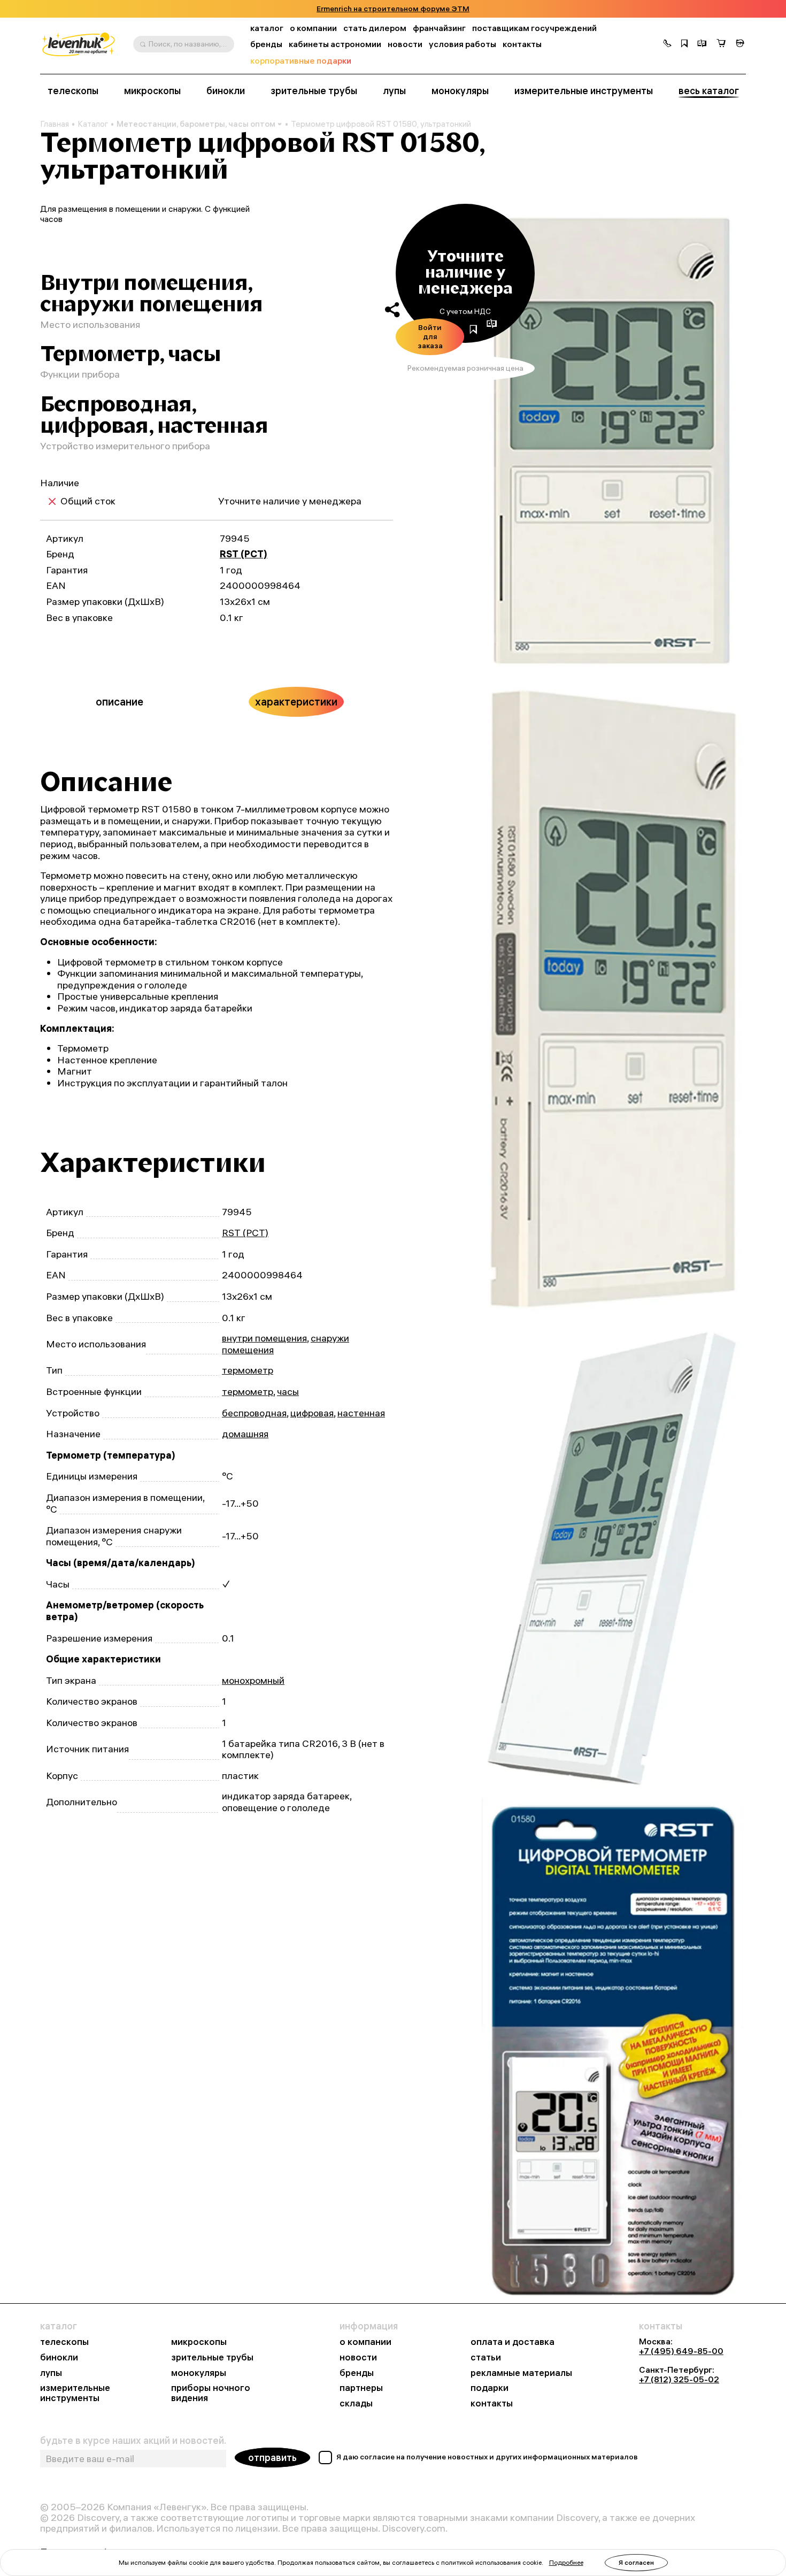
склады (356, 2403)
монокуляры (460, 91)
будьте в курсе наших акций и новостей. (133, 2441)
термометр (248, 1370)
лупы (394, 91)
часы (288, 1391)
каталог (267, 28)
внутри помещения (264, 1338)
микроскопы (152, 91)
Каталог (93, 124)
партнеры (361, 2388)
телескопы (73, 91)
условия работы (463, 44)
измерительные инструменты (584, 91)
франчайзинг (439, 28)
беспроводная (254, 1413)
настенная (361, 1413)
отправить (272, 2458)
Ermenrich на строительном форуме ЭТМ (393, 9)
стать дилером (375, 28)
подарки (490, 2388)
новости (405, 44)
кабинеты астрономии (335, 44)
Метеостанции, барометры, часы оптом (196, 124)
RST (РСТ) (244, 554)
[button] (667, 44)
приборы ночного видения (211, 2393)
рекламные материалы (521, 2373)
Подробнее (566, 2562)
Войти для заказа (430, 336)
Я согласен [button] (636, 2562)
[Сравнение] (702, 44)
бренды (266, 44)
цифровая (312, 1413)
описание (120, 701)
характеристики (296, 701)
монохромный (253, 1680)
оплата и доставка (513, 2342)
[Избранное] (684, 44)
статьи (486, 2357)
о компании (313, 28)
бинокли (226, 91)
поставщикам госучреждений (534, 28)
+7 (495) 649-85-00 (681, 2351)
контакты (522, 44)
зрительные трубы (314, 91)
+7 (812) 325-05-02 (679, 2379)
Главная (55, 124)
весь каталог (709, 91)
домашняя (245, 1434)
